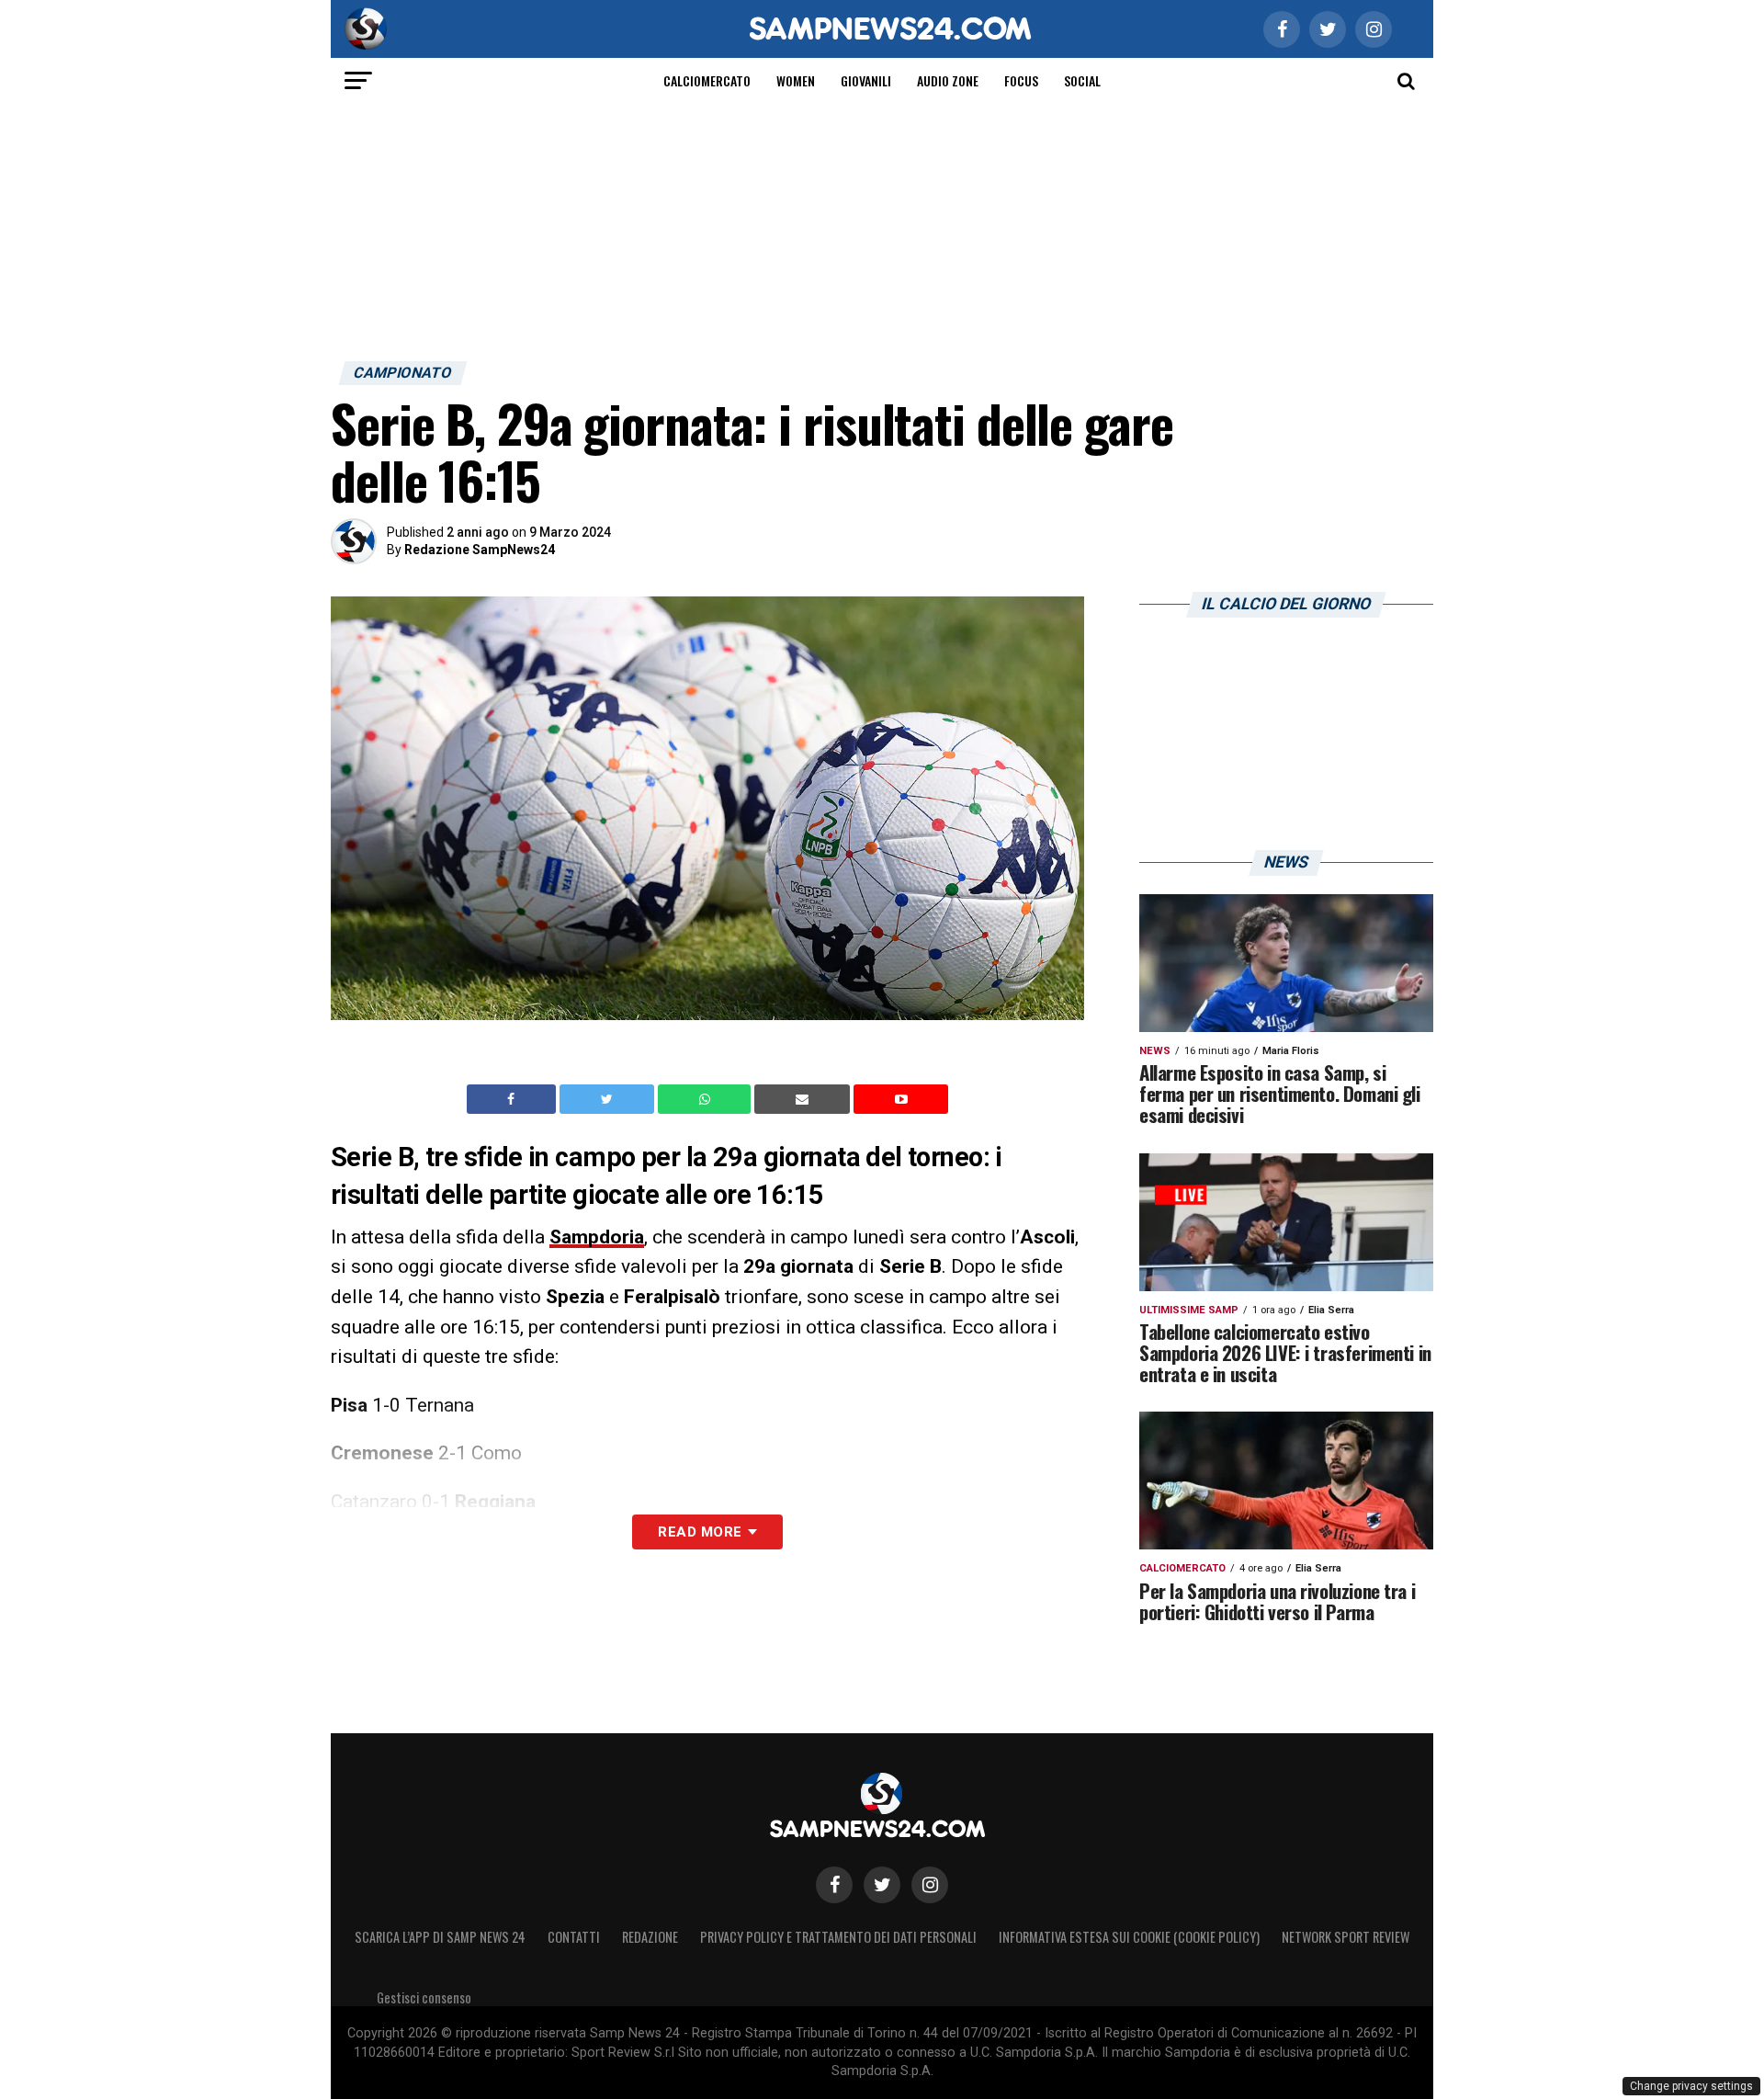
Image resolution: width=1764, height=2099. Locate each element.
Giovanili (866, 80)
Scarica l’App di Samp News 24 (440, 1937)
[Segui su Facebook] (834, 1885)
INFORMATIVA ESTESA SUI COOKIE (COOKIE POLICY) (1129, 1937)
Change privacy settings (1691, 2086)
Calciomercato (707, 80)
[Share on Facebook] (514, 1099)
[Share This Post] (707, 1099)
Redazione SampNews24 (480, 550)
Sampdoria (597, 1237)
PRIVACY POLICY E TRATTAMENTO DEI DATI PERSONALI (838, 1937)
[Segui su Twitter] (882, 1885)
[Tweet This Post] (609, 1099)
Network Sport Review (1346, 1937)
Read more (700, 1532)
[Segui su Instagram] (930, 1885)
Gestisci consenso (424, 1997)
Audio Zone (948, 80)
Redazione (650, 1937)
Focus (1021, 80)
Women (796, 80)
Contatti (574, 1937)
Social (1082, 80)
